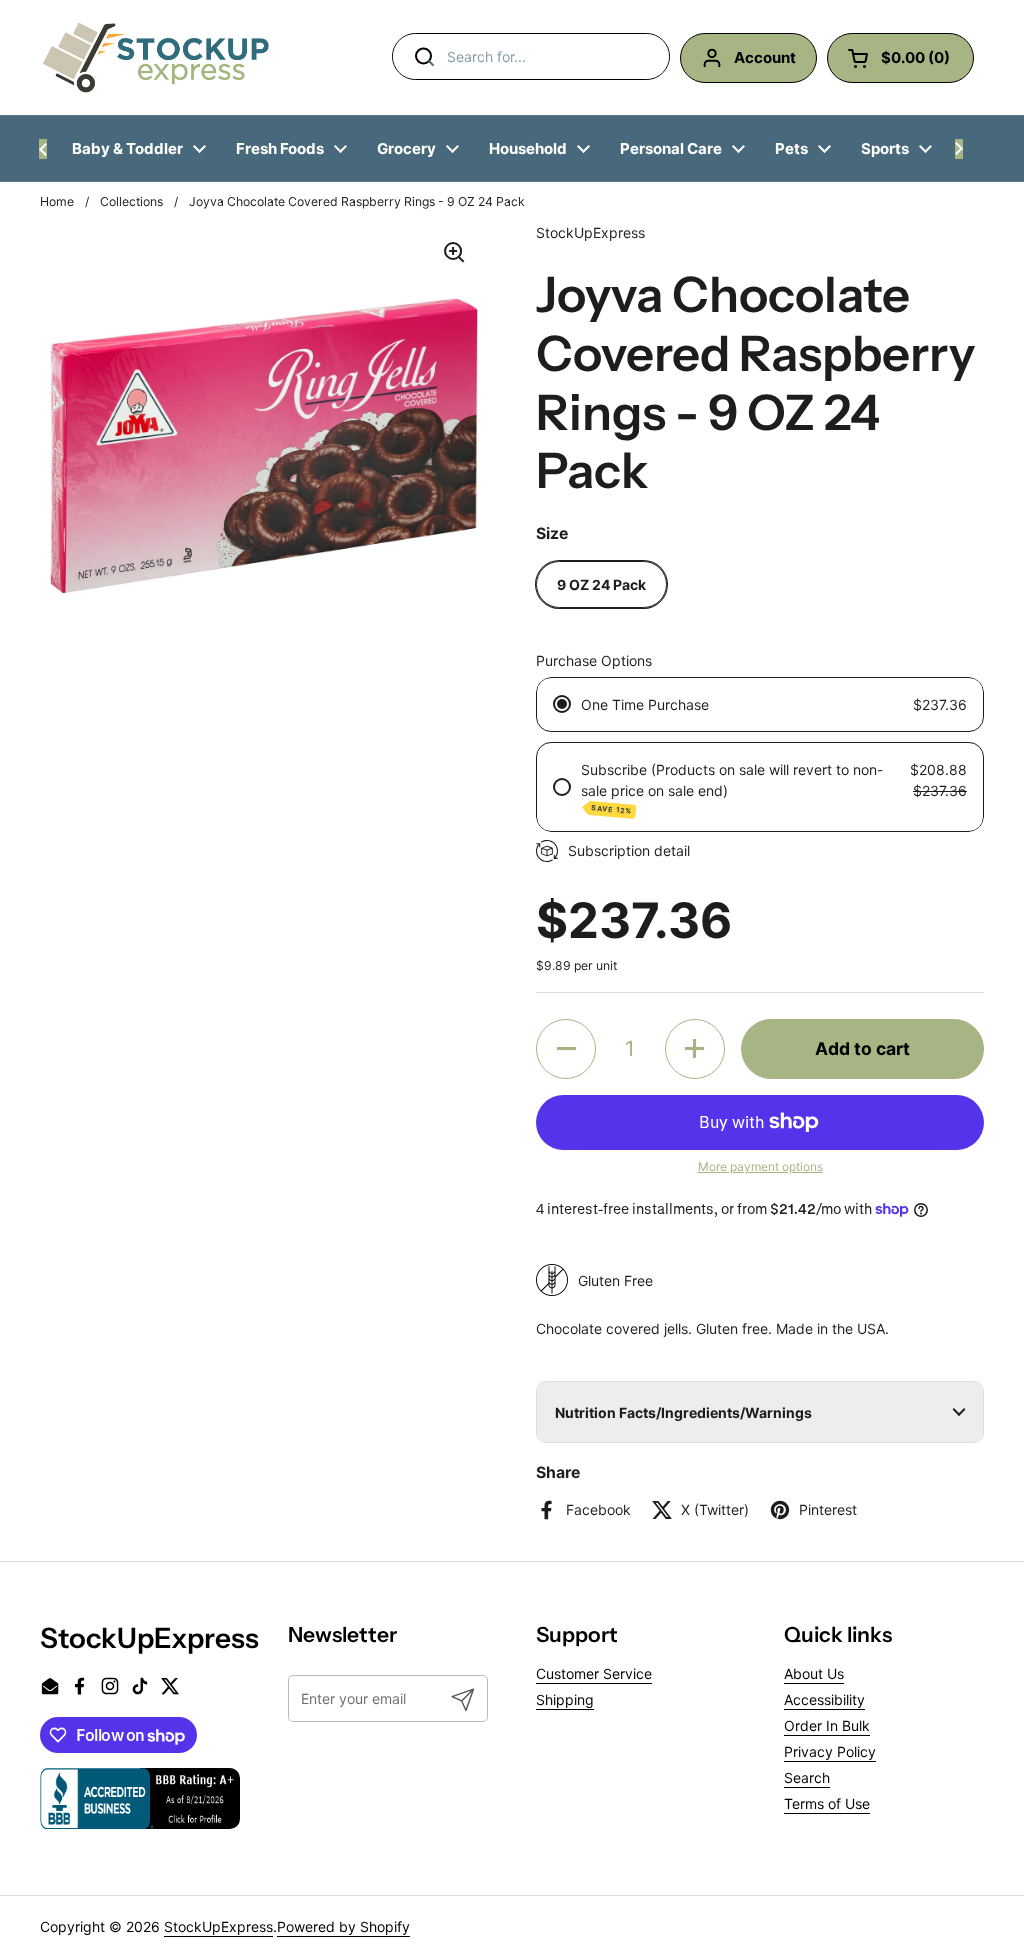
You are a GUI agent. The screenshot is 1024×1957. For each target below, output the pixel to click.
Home (57, 201)
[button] (566, 1049)
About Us (814, 1673)
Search (807, 1777)
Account (765, 57)
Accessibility (824, 1699)
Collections (131, 201)
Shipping (565, 1699)
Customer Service (594, 1673)
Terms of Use (827, 1803)
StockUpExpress (218, 1926)
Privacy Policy (830, 1751)
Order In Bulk (827, 1725)
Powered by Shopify (343, 1926)
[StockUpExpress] (156, 57)
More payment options (760, 1166)
